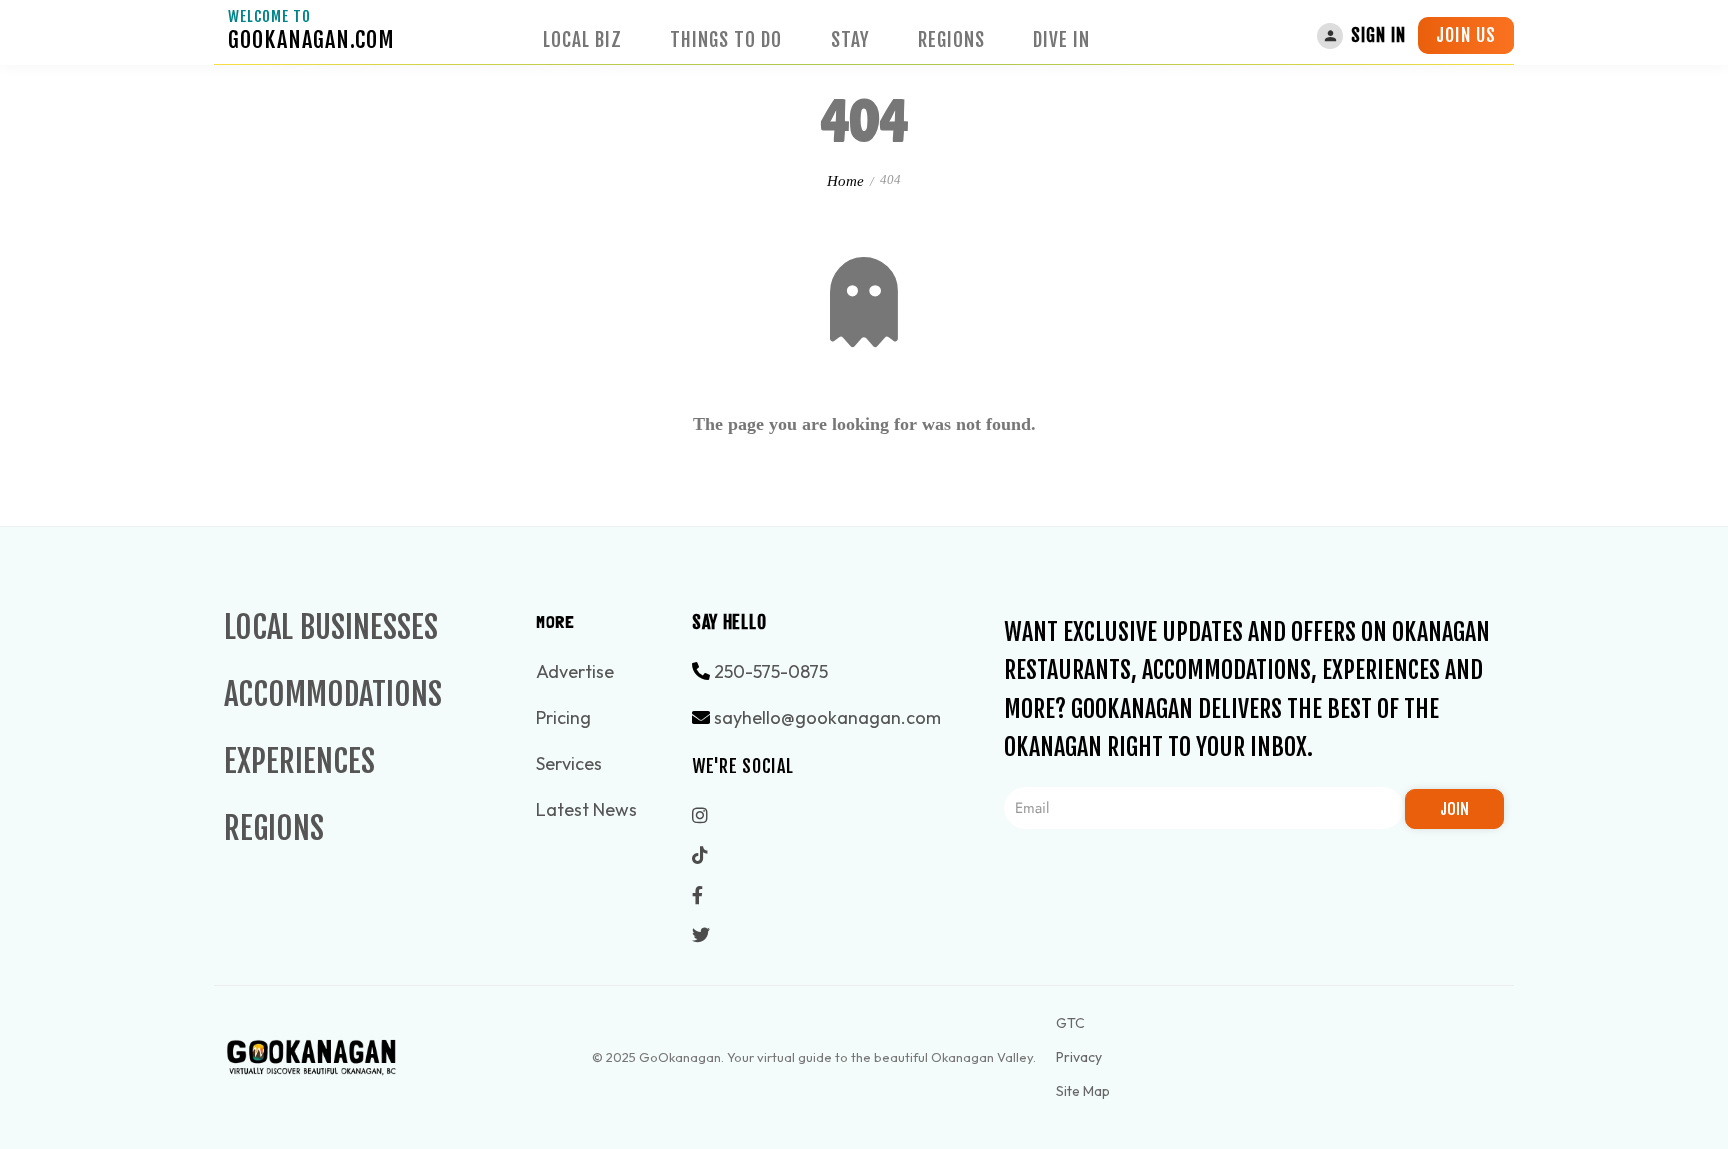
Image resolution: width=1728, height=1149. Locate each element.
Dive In (1061, 40)
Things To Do (726, 40)
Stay (850, 40)
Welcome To (269, 16)
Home (845, 181)
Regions (951, 40)
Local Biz (582, 40)
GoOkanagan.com (311, 39)
